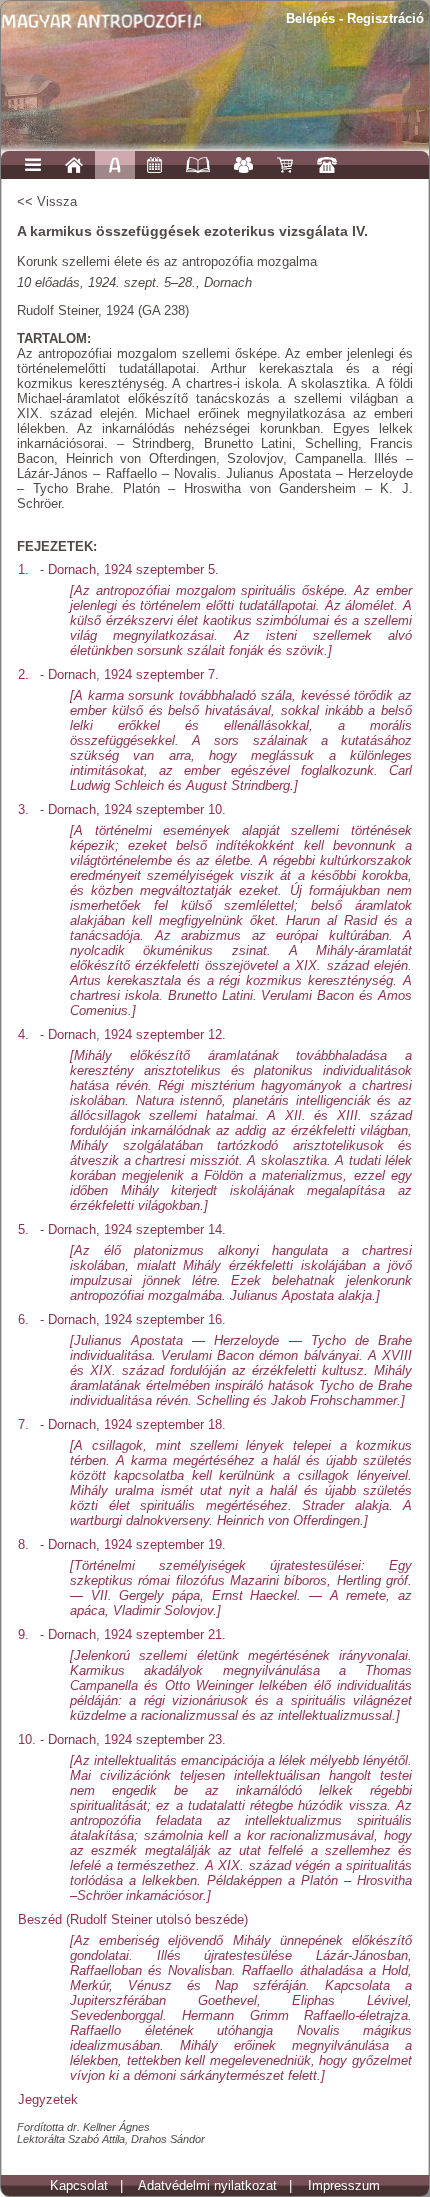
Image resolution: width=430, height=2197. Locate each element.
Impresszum (344, 2185)
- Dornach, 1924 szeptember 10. (226, 910)
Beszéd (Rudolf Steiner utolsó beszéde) (215, 1998)
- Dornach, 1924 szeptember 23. (226, 1818)
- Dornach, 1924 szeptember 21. (226, 1675)
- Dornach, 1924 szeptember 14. (226, 1263)
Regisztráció (385, 18)
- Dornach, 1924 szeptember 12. (226, 1120)
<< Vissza (47, 201)
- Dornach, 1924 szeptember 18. (226, 1473)
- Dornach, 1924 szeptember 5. (226, 610)
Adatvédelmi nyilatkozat (207, 2185)
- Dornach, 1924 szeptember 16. (226, 1360)
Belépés (310, 18)
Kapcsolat (79, 2185)
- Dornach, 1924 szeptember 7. (226, 730)
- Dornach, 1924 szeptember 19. (226, 1578)
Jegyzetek (48, 2099)
